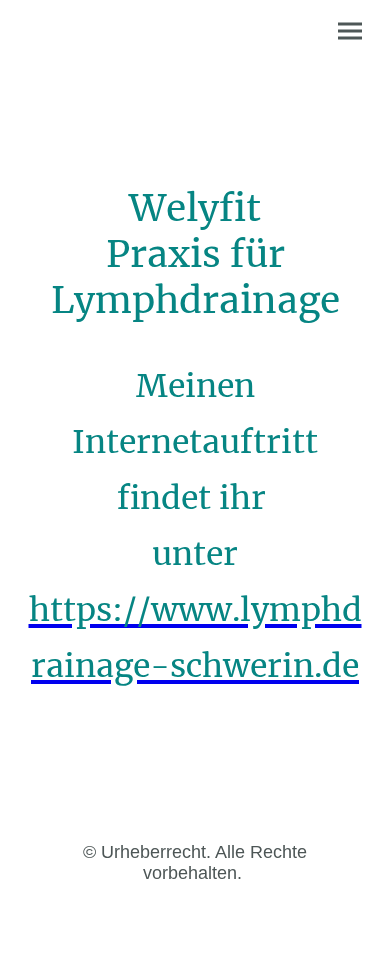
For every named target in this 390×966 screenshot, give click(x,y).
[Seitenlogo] (105, 113)
